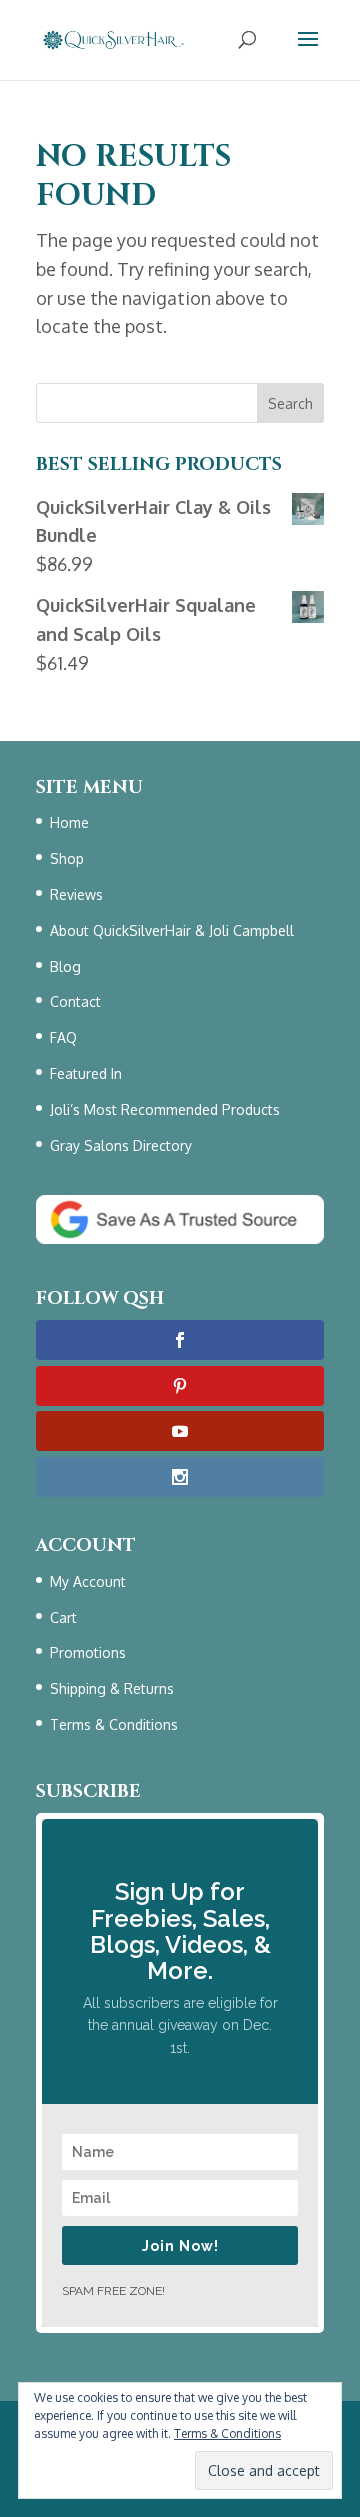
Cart (63, 1617)
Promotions (88, 1652)
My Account (88, 1581)
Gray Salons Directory (121, 1145)
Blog (65, 966)
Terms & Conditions (114, 1724)
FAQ (63, 1037)
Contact (75, 1001)
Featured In (86, 1073)
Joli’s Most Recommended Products (165, 1109)
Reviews (76, 894)
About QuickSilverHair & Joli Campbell (172, 930)
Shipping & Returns (112, 1688)
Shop (67, 858)
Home (69, 822)
